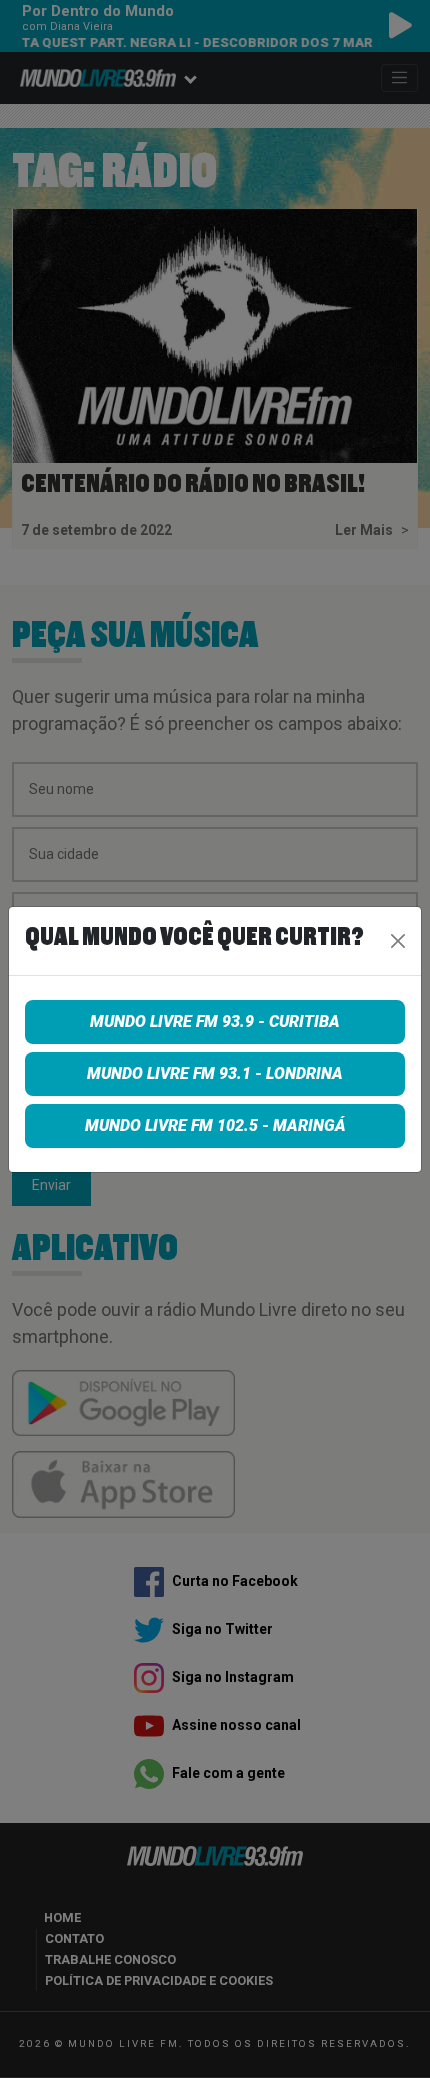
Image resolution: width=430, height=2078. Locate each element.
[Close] (398, 941)
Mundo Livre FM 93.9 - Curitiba (215, 1021)
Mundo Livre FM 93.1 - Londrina (215, 1073)
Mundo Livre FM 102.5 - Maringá (215, 1125)
